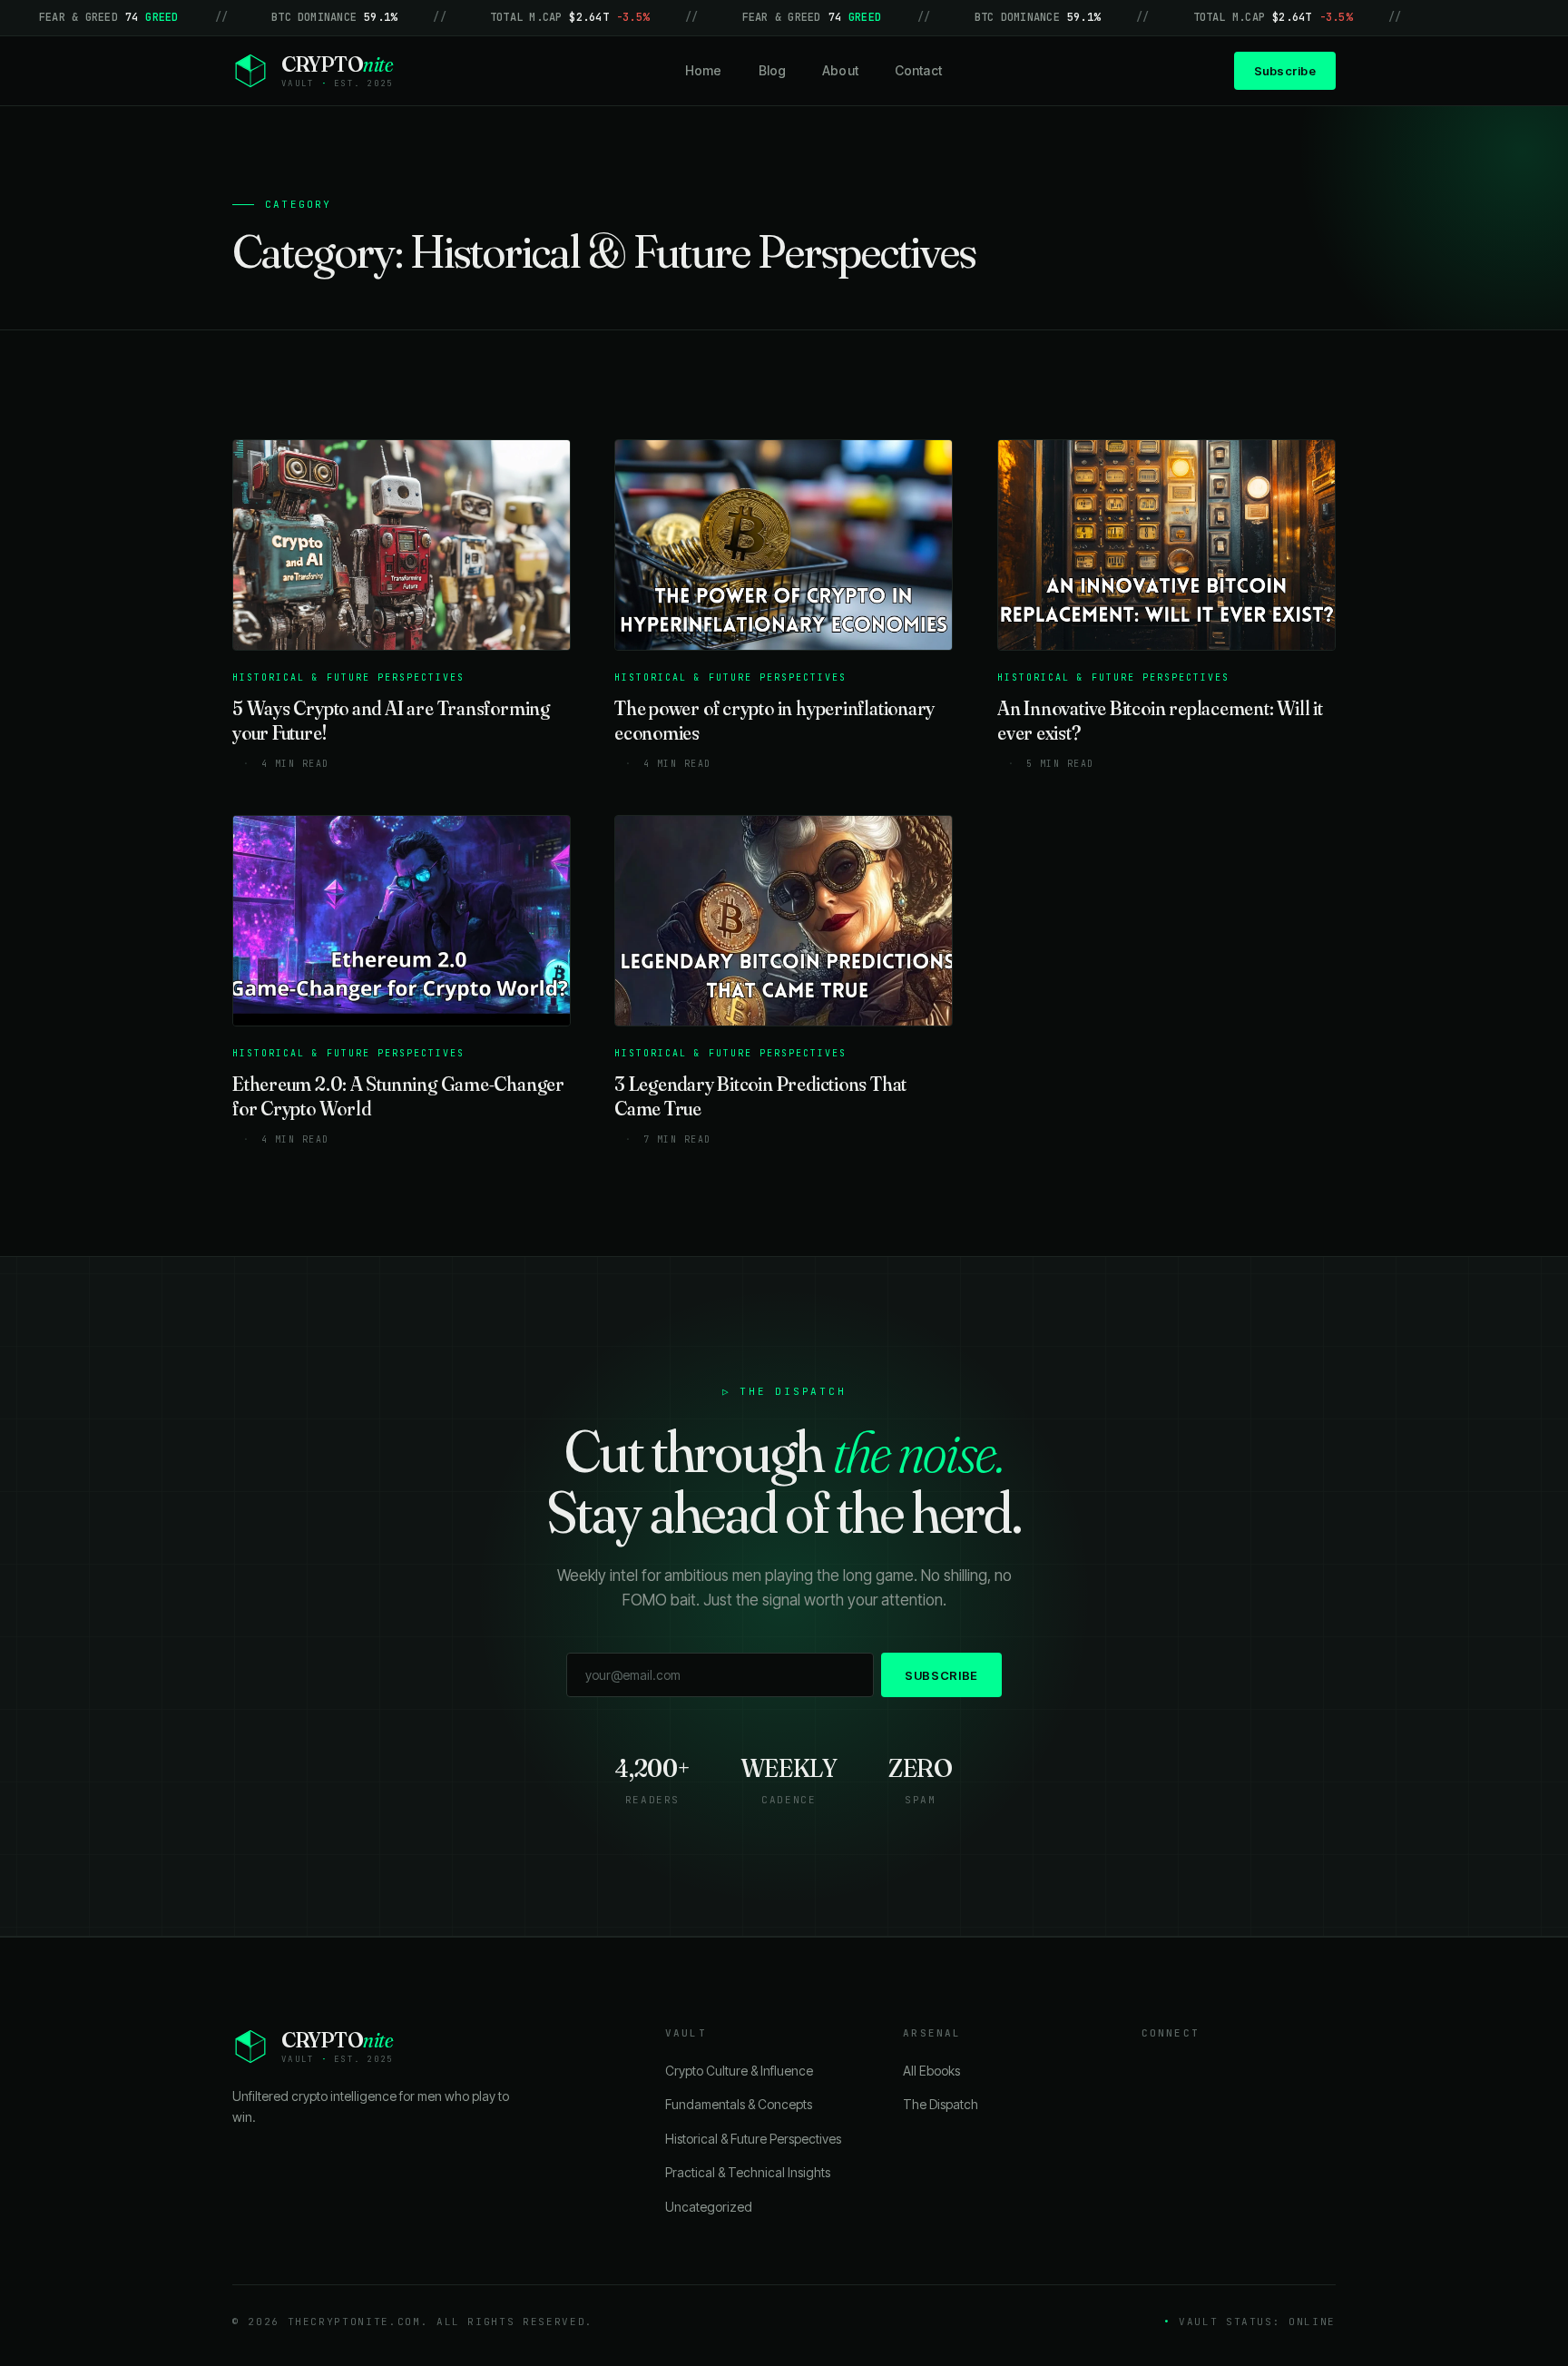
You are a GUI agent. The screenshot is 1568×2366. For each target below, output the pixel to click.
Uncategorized (709, 2207)
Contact (918, 70)
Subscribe (1285, 71)
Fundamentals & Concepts (739, 2104)
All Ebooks (931, 2071)
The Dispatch (941, 2104)
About (840, 70)
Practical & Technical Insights (748, 2172)
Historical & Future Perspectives (753, 2139)
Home (704, 70)
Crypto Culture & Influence (739, 2071)
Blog (773, 70)
